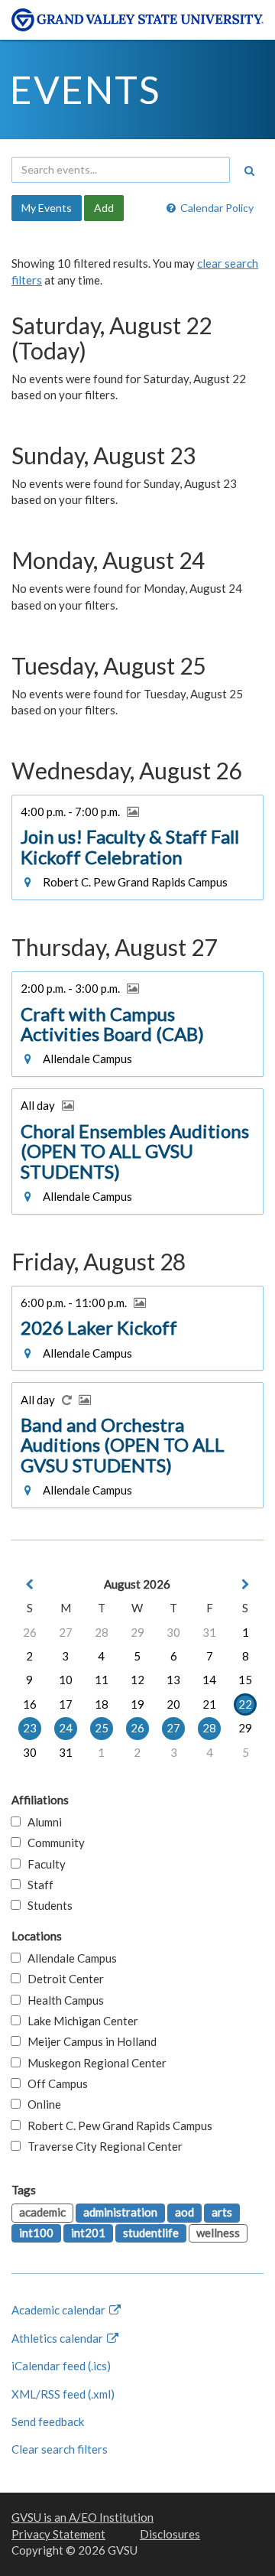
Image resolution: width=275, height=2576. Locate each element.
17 (66, 1704)
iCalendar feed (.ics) (61, 2366)
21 (209, 1704)
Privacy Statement (58, 2534)
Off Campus (54, 2083)
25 (102, 1728)
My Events (47, 208)
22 (245, 1704)
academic (42, 2212)
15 (245, 1680)
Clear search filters (60, 2449)
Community (53, 1843)
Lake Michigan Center (79, 2021)
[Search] (249, 171)
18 (102, 1704)
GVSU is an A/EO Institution (82, 2517)
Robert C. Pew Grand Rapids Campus (116, 2126)
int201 (88, 2233)
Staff (37, 1885)
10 (66, 1680)
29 (137, 1632)
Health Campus (62, 2000)
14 (209, 1680)
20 (173, 1704)
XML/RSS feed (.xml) (63, 2394)
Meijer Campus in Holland (89, 2041)
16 (30, 1704)
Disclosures (170, 2534)
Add (104, 208)
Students (47, 1905)
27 (66, 1632)
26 (30, 1632)
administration (120, 2212)
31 (209, 1632)
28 (102, 1632)
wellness (218, 2233)
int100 (36, 2233)
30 (173, 1632)
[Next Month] (245, 1584)
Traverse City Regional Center (102, 2146)
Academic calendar (60, 2310)
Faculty (43, 1864)
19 (137, 1704)
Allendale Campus (69, 1958)
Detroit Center (62, 1979)
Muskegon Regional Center (94, 2063)
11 (102, 1680)
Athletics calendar (58, 2338)
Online (41, 2104)
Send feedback (48, 2422)
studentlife (151, 2233)
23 (30, 1728)
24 (66, 1728)
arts (222, 2212)
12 (137, 1680)
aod (184, 2212)
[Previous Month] (30, 1584)
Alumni (41, 1822)
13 (173, 1680)
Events (85, 89)
